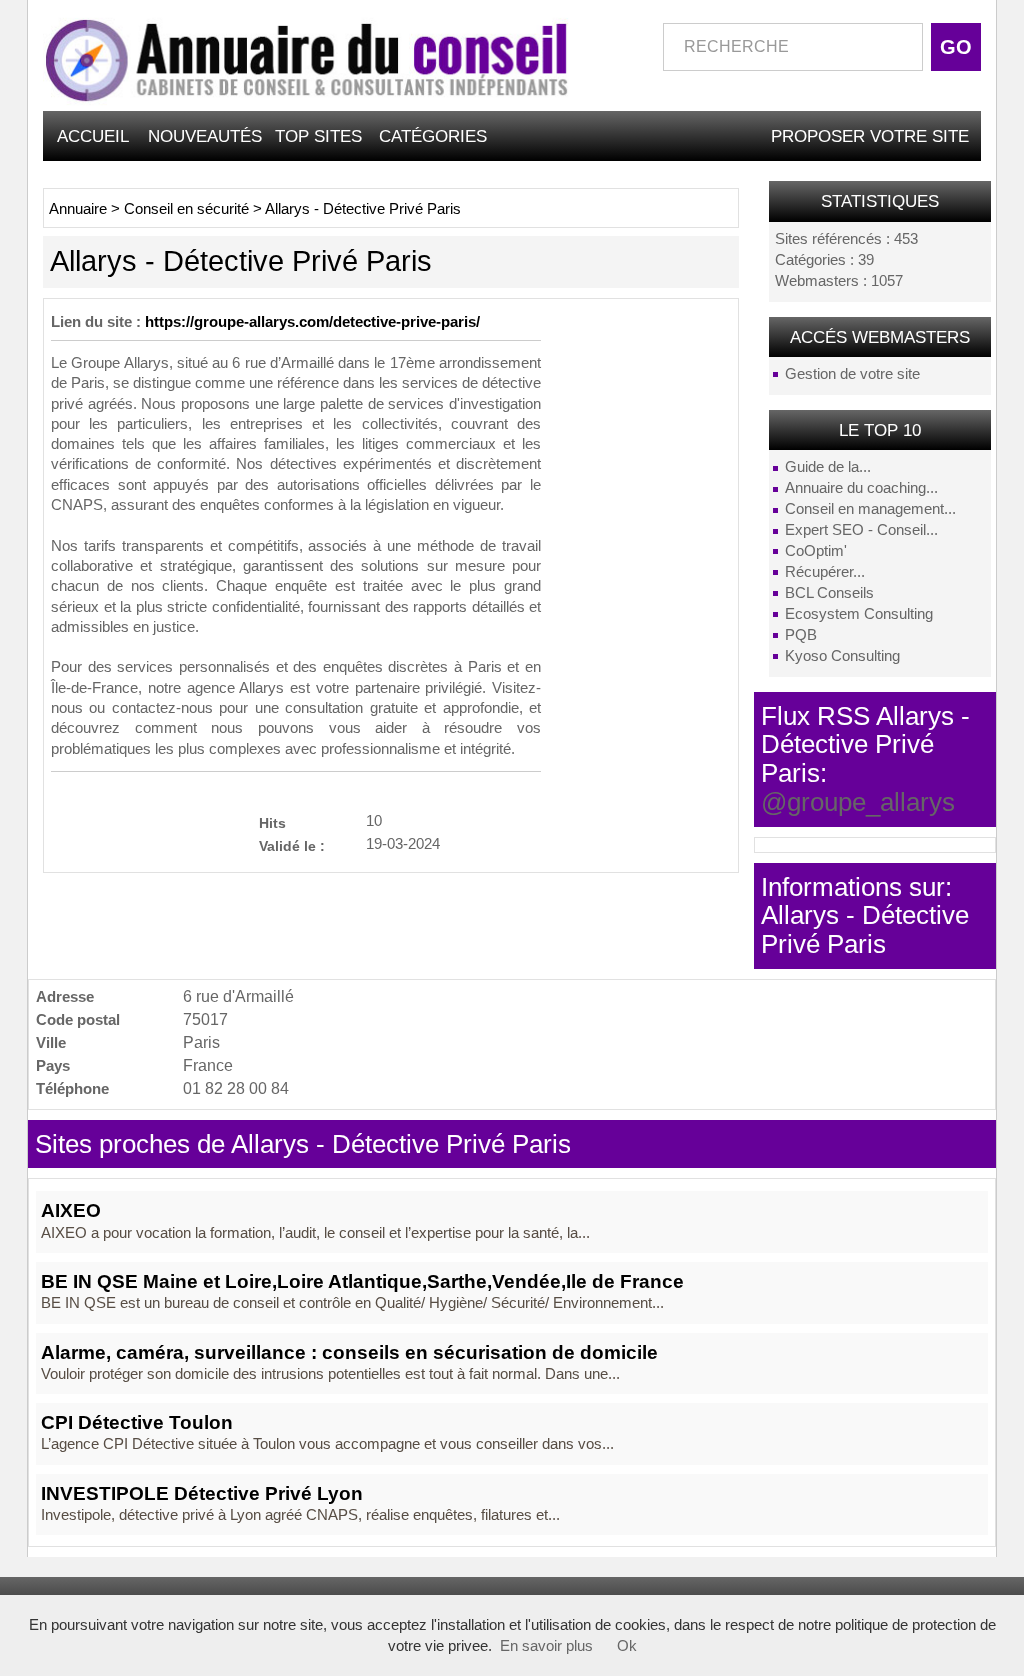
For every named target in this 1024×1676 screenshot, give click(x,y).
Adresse (65, 996)
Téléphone (72, 1088)
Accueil (93, 136)
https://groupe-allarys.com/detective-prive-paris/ (312, 322)
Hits (272, 822)
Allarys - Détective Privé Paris (363, 209)
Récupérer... (825, 572)
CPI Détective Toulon (137, 1422)
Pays (53, 1065)
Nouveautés (205, 136)
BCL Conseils (829, 593)
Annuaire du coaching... (861, 488)
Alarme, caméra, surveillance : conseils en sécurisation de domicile (349, 1352)
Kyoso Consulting (842, 656)
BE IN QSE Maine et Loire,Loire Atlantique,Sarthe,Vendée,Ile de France (362, 1281)
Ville (51, 1042)
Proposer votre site (870, 136)
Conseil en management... (870, 509)
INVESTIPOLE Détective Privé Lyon (202, 1493)
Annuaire (78, 209)
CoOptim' (816, 551)
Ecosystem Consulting (859, 614)
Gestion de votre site (852, 374)
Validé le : (292, 845)
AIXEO (71, 1210)
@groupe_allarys (858, 802)
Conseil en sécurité (186, 209)
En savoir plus (546, 1646)
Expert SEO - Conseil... (861, 530)
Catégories (433, 136)
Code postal (78, 1019)
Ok (627, 1646)
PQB (801, 635)
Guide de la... (828, 467)
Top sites (318, 136)
